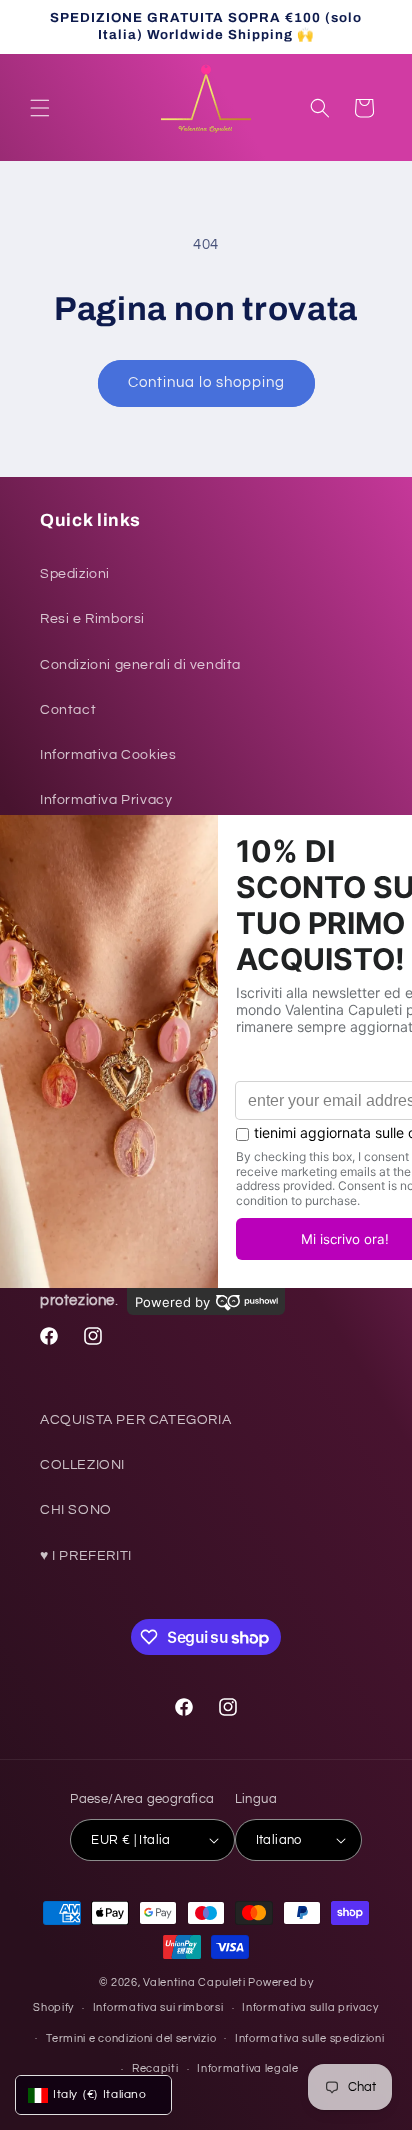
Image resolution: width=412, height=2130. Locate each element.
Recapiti (155, 2068)
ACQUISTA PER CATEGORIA (135, 1420)
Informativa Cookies (108, 755)
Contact (68, 710)
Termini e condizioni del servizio (131, 2038)
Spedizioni (75, 574)
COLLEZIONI (82, 1465)
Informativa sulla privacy (310, 2007)
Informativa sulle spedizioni (310, 2038)
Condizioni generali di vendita (140, 665)
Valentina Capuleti (194, 1982)
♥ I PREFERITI (86, 1556)
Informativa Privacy (106, 800)
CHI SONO (76, 1510)
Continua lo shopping (206, 382)
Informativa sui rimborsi (158, 2007)
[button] (40, 108)
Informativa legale (248, 2068)
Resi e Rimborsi (92, 619)
